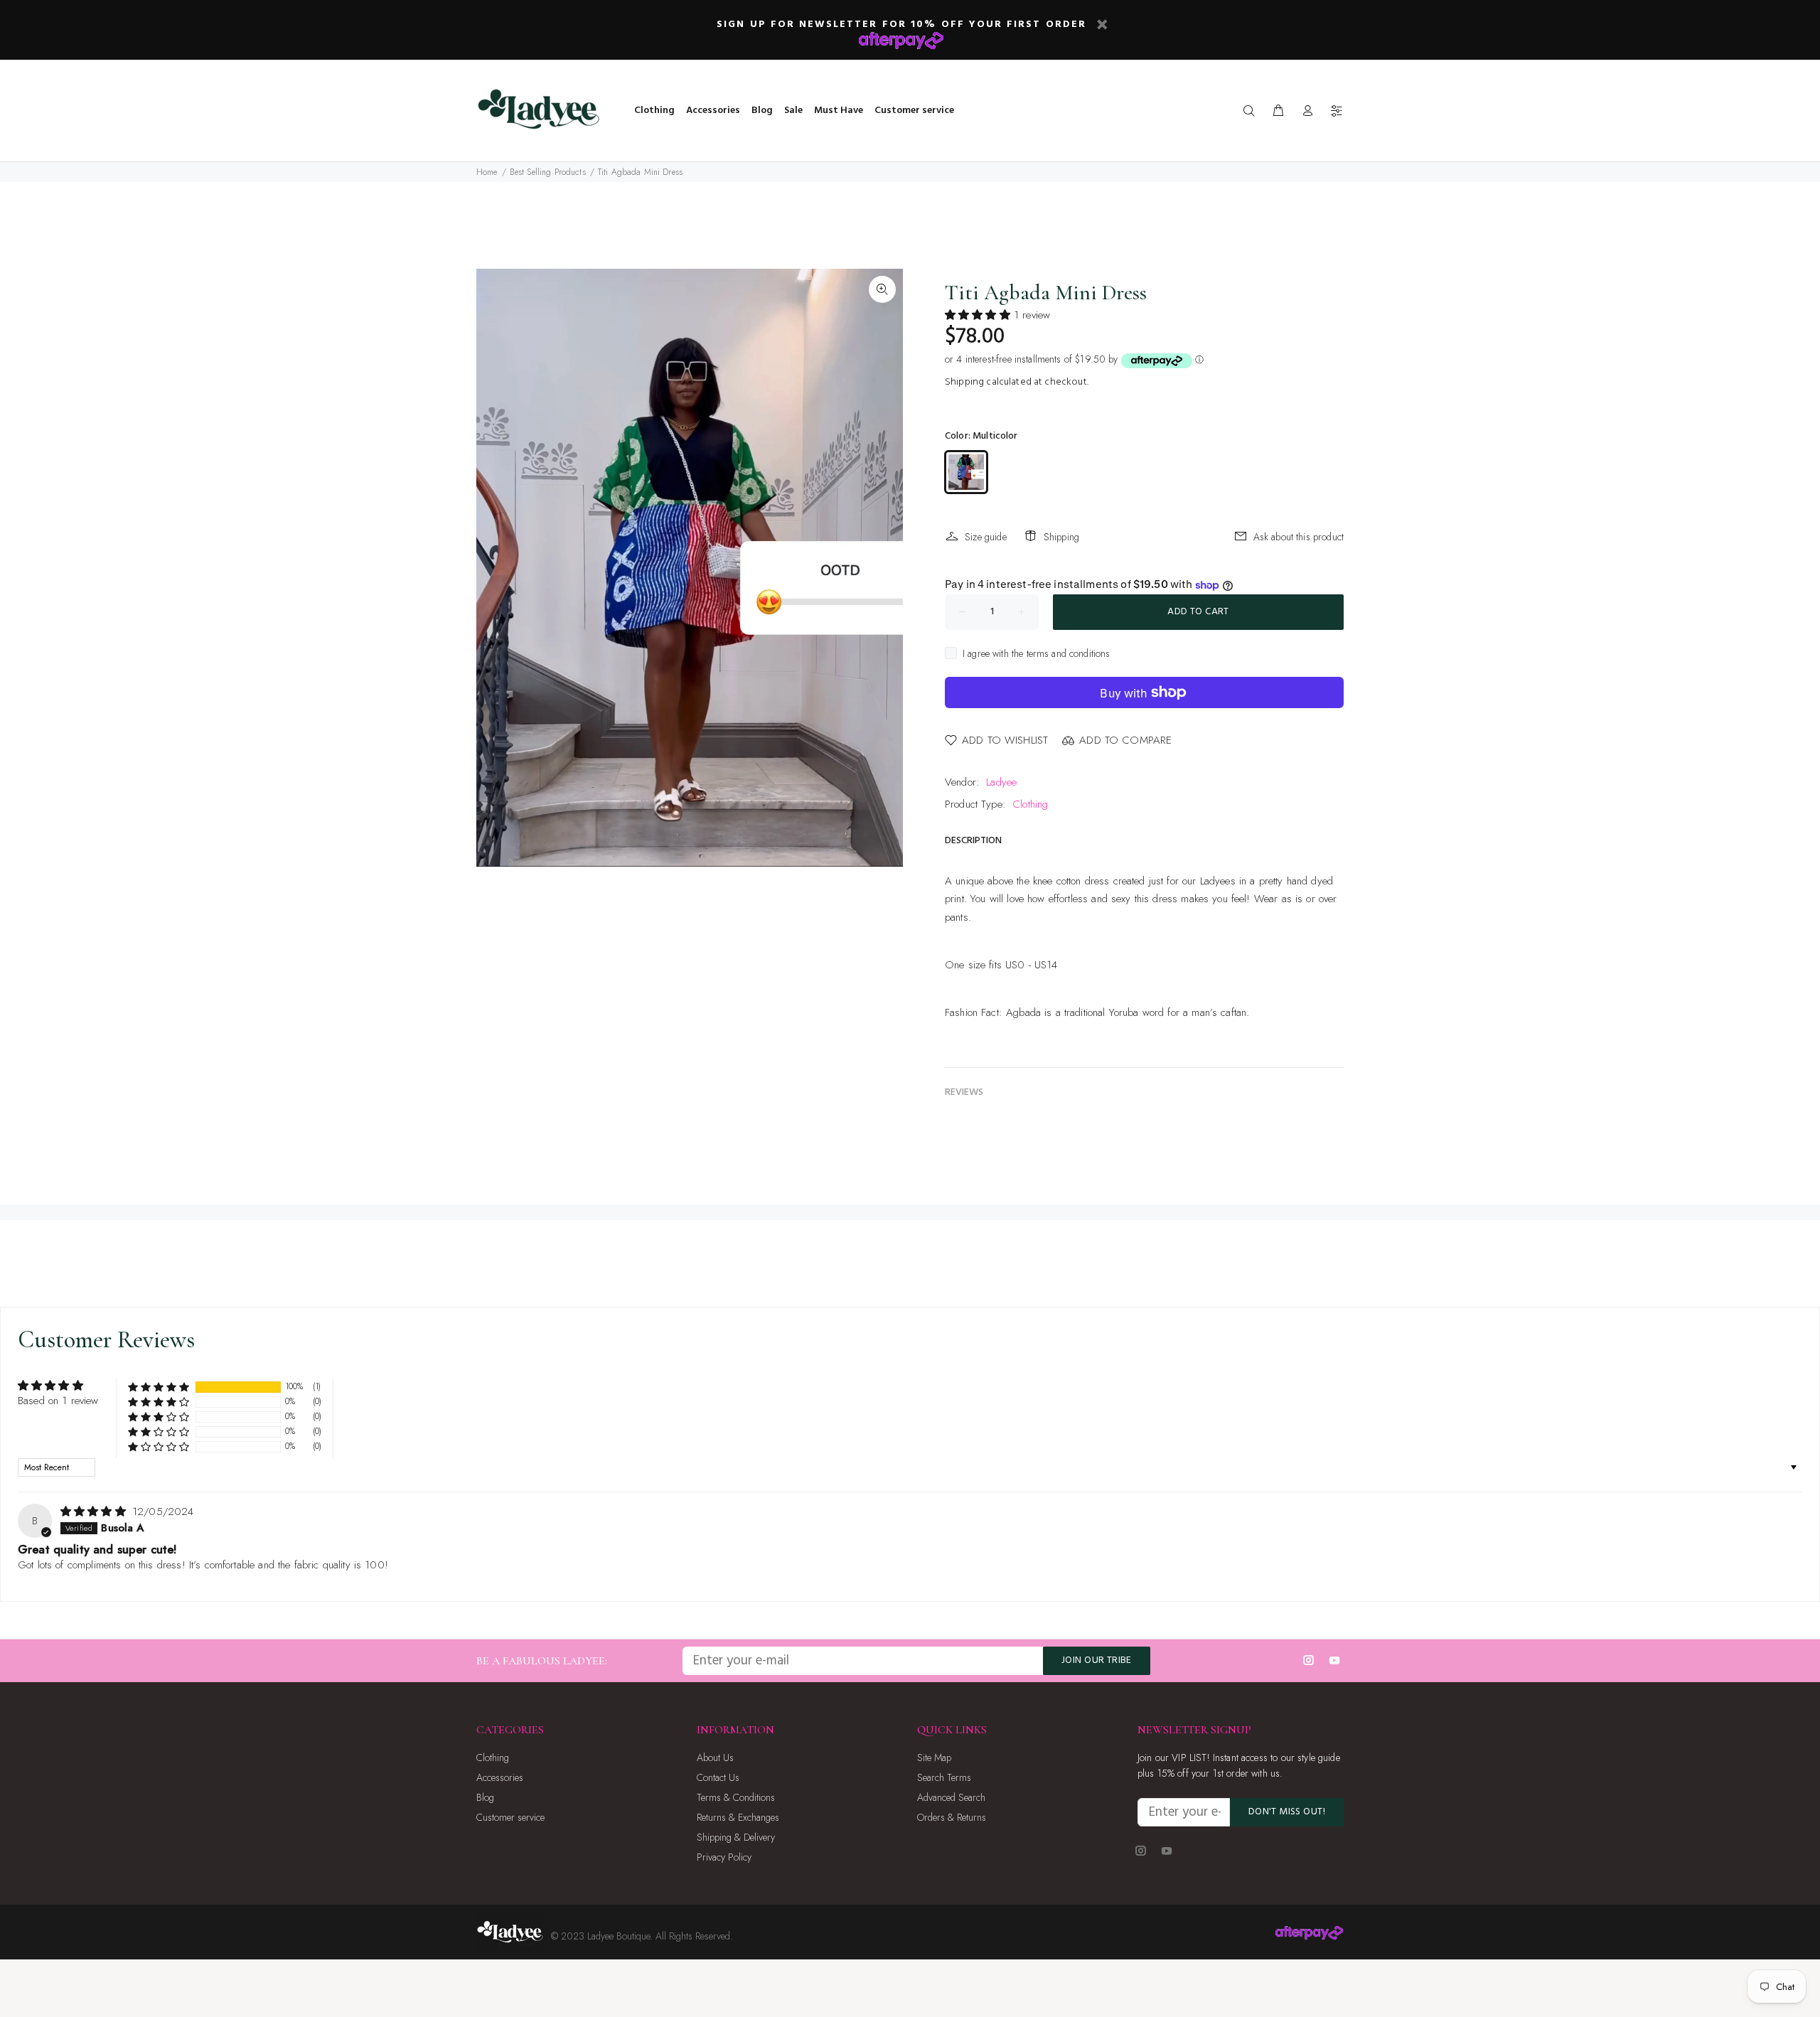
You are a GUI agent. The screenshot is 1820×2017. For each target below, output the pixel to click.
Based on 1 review (58, 1401)
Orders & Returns (952, 1817)
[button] (979, 315)
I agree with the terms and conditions (1037, 653)
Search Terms (944, 1777)
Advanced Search (951, 1797)
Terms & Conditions (736, 1797)
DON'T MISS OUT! (1287, 1812)
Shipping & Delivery (736, 1837)
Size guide (986, 537)
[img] (95, 1512)
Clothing (1030, 804)
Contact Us (718, 1777)
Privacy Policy (724, 1857)
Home (487, 172)
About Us (715, 1757)
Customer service (510, 1817)
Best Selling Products (548, 172)
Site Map (934, 1757)
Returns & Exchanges (738, 1817)
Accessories (500, 1777)
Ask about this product (1299, 537)
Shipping (964, 382)
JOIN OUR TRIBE (1097, 1660)
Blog (485, 1797)
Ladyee (1001, 782)
